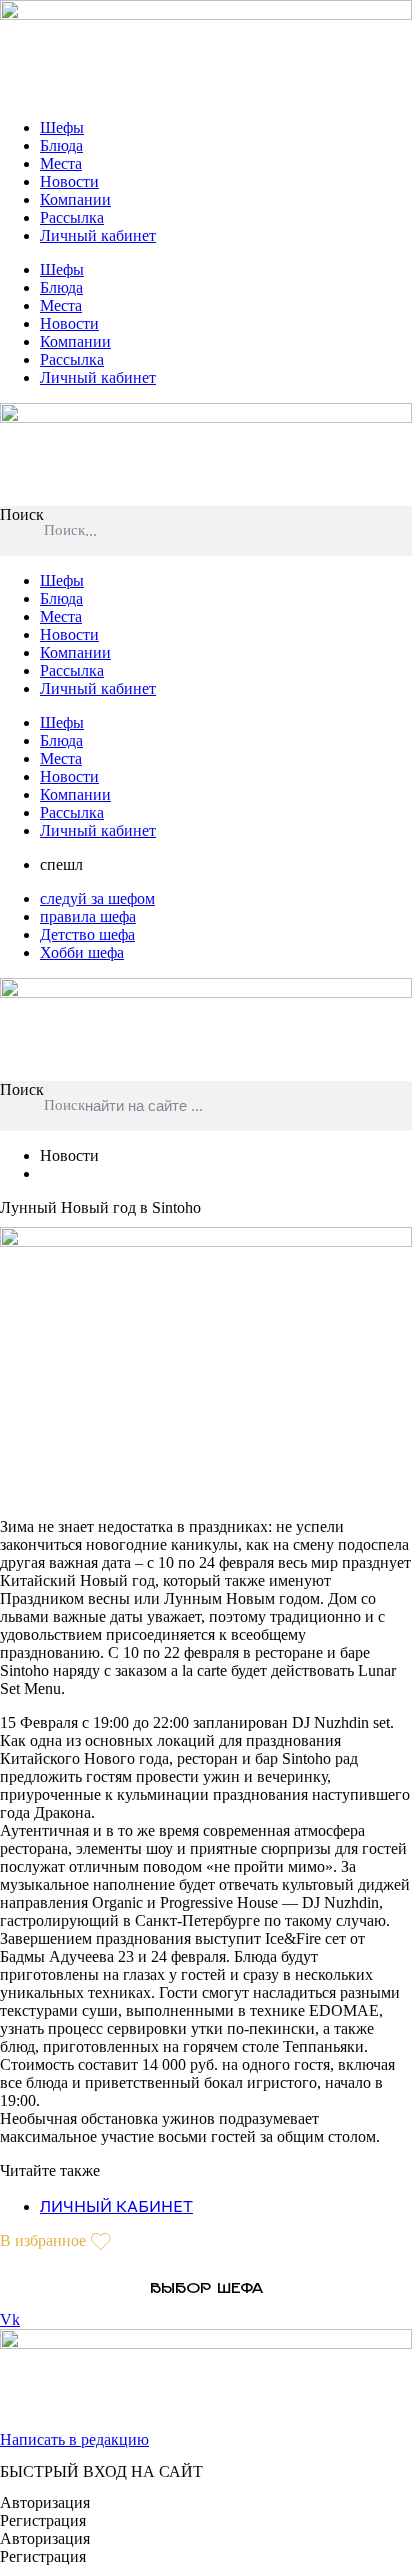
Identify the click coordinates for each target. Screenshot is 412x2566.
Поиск (22, 514)
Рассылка (72, 217)
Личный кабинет (98, 235)
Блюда (61, 145)
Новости (69, 181)
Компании (75, 199)
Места (61, 163)
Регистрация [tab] (43, 2520)
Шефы (62, 127)
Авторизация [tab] (45, 2502)
